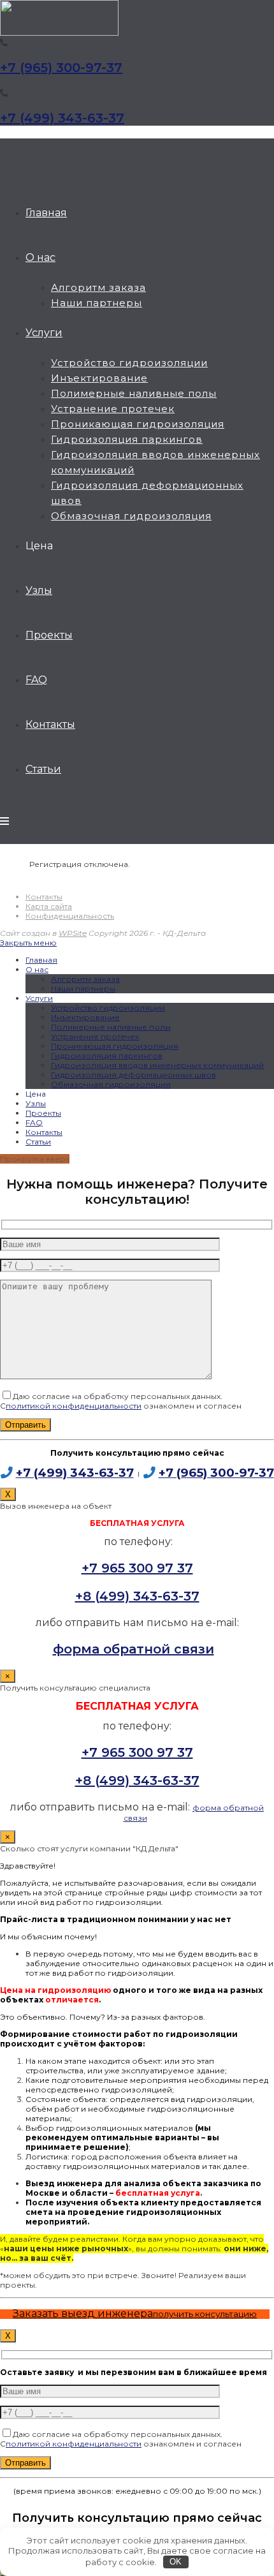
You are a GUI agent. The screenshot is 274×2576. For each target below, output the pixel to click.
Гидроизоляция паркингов (107, 1055)
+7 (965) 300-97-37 (61, 68)
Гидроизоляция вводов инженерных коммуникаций (157, 1065)
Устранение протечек (95, 1036)
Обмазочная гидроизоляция (111, 1084)
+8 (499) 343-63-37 (137, 1596)
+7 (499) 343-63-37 (62, 118)
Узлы (36, 1103)
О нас (37, 969)
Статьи (38, 1142)
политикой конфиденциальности (74, 1406)
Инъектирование (85, 1017)
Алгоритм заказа (85, 979)
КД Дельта (5, 145)
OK (176, 2562)
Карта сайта (49, 906)
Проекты (43, 1113)
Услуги (39, 998)
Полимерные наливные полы (111, 1027)
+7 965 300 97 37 (137, 1568)
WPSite (73, 933)
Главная (41, 960)
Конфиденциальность (70, 916)
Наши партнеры (83, 988)
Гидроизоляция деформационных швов (133, 1075)
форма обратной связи (133, 1649)
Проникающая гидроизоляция (115, 1046)
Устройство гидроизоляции (108, 1008)
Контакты (44, 897)
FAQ (34, 1122)
